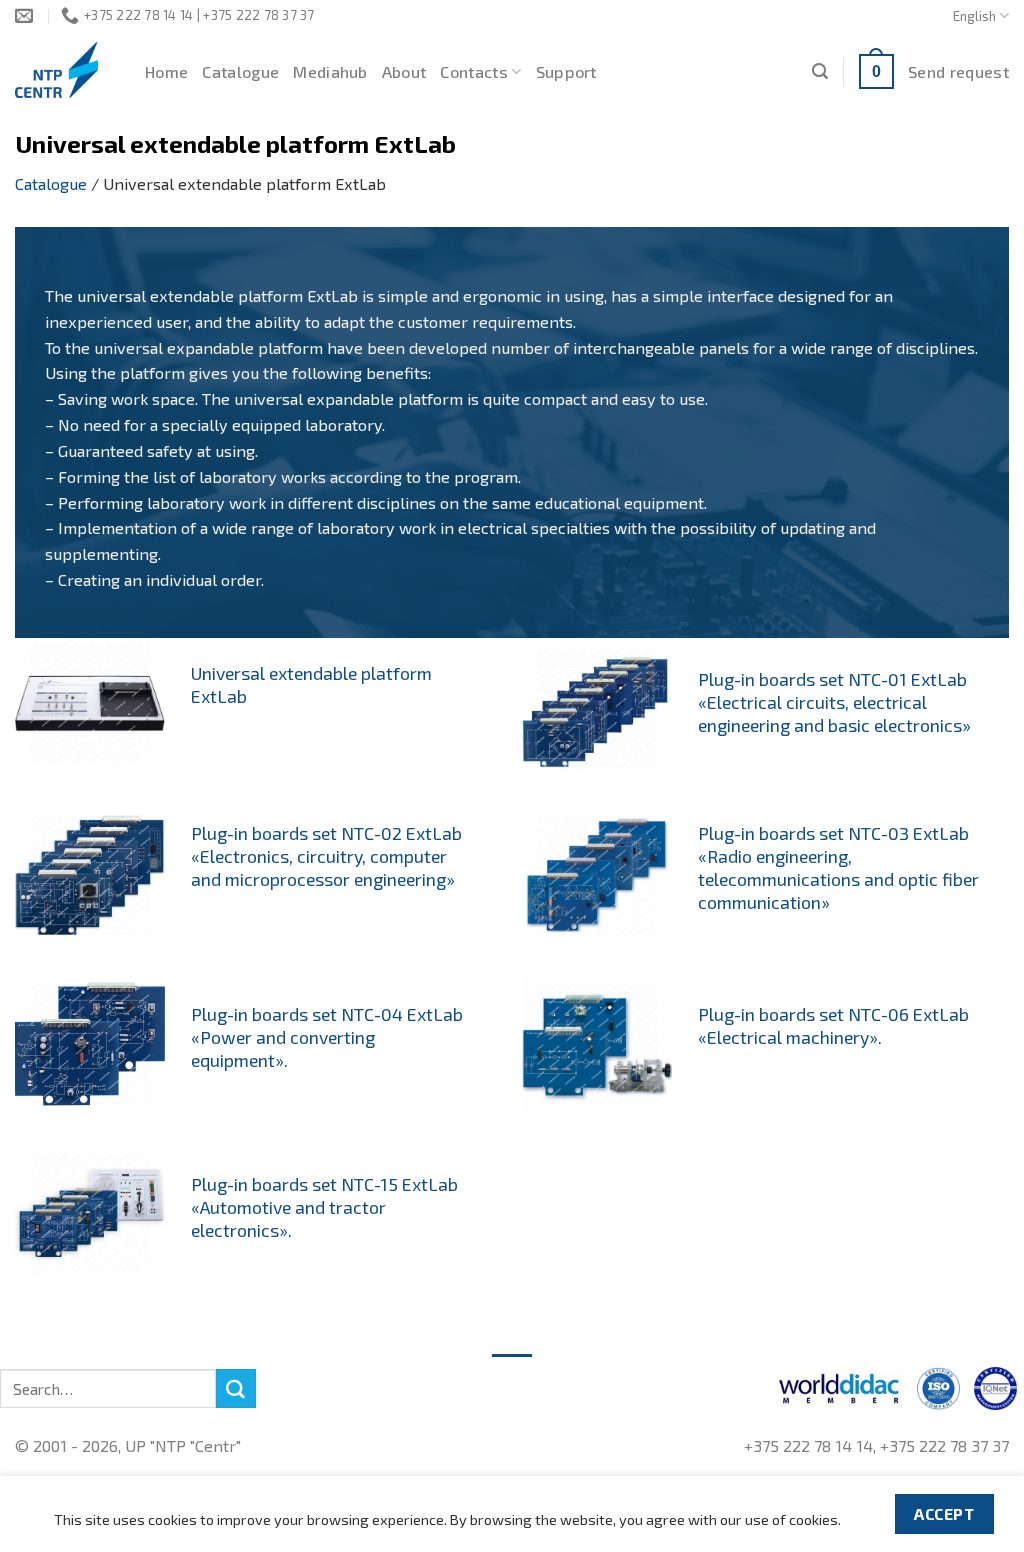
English (974, 16)
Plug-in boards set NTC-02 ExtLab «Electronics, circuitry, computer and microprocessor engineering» (326, 856)
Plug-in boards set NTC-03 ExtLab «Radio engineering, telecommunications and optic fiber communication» (838, 867)
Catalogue (240, 71)
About (404, 71)
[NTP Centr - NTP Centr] (65, 70)
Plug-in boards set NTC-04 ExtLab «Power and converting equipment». (327, 1037)
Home (166, 71)
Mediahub (330, 71)
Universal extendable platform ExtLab (311, 684)
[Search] (820, 71)
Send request (958, 71)
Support (566, 71)
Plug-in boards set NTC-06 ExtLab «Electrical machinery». (833, 1025)
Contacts (474, 71)
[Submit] (236, 1389)
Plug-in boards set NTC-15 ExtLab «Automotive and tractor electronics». (324, 1207)
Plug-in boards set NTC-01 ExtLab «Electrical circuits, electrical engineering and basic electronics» (834, 702)
